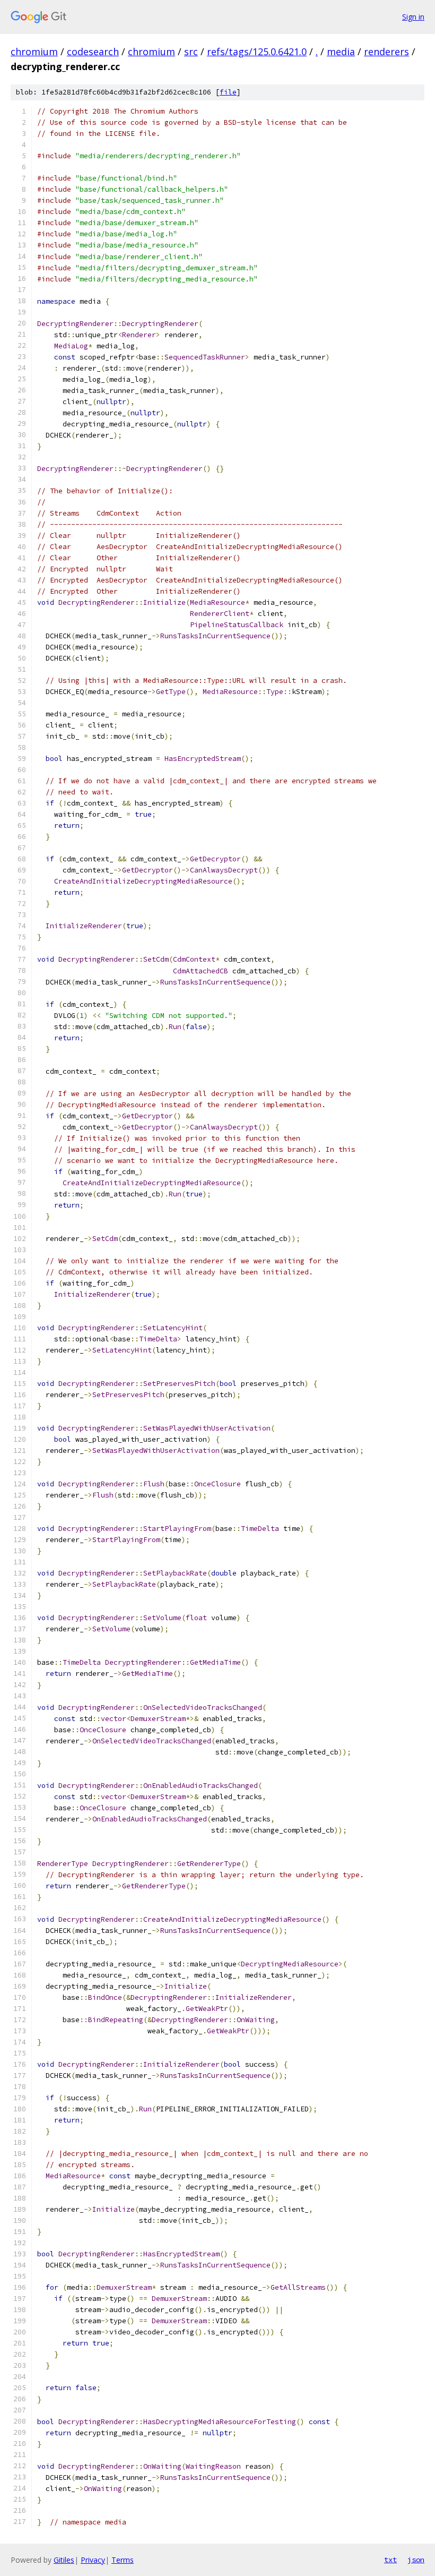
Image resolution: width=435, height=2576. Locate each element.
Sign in (413, 17)
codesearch (93, 52)
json (416, 2560)
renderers (386, 52)
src (191, 52)
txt (390, 2560)
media (341, 52)
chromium (34, 52)
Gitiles (64, 2560)
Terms (123, 2560)
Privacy (93, 2560)
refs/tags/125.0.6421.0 (257, 52)
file (228, 92)
